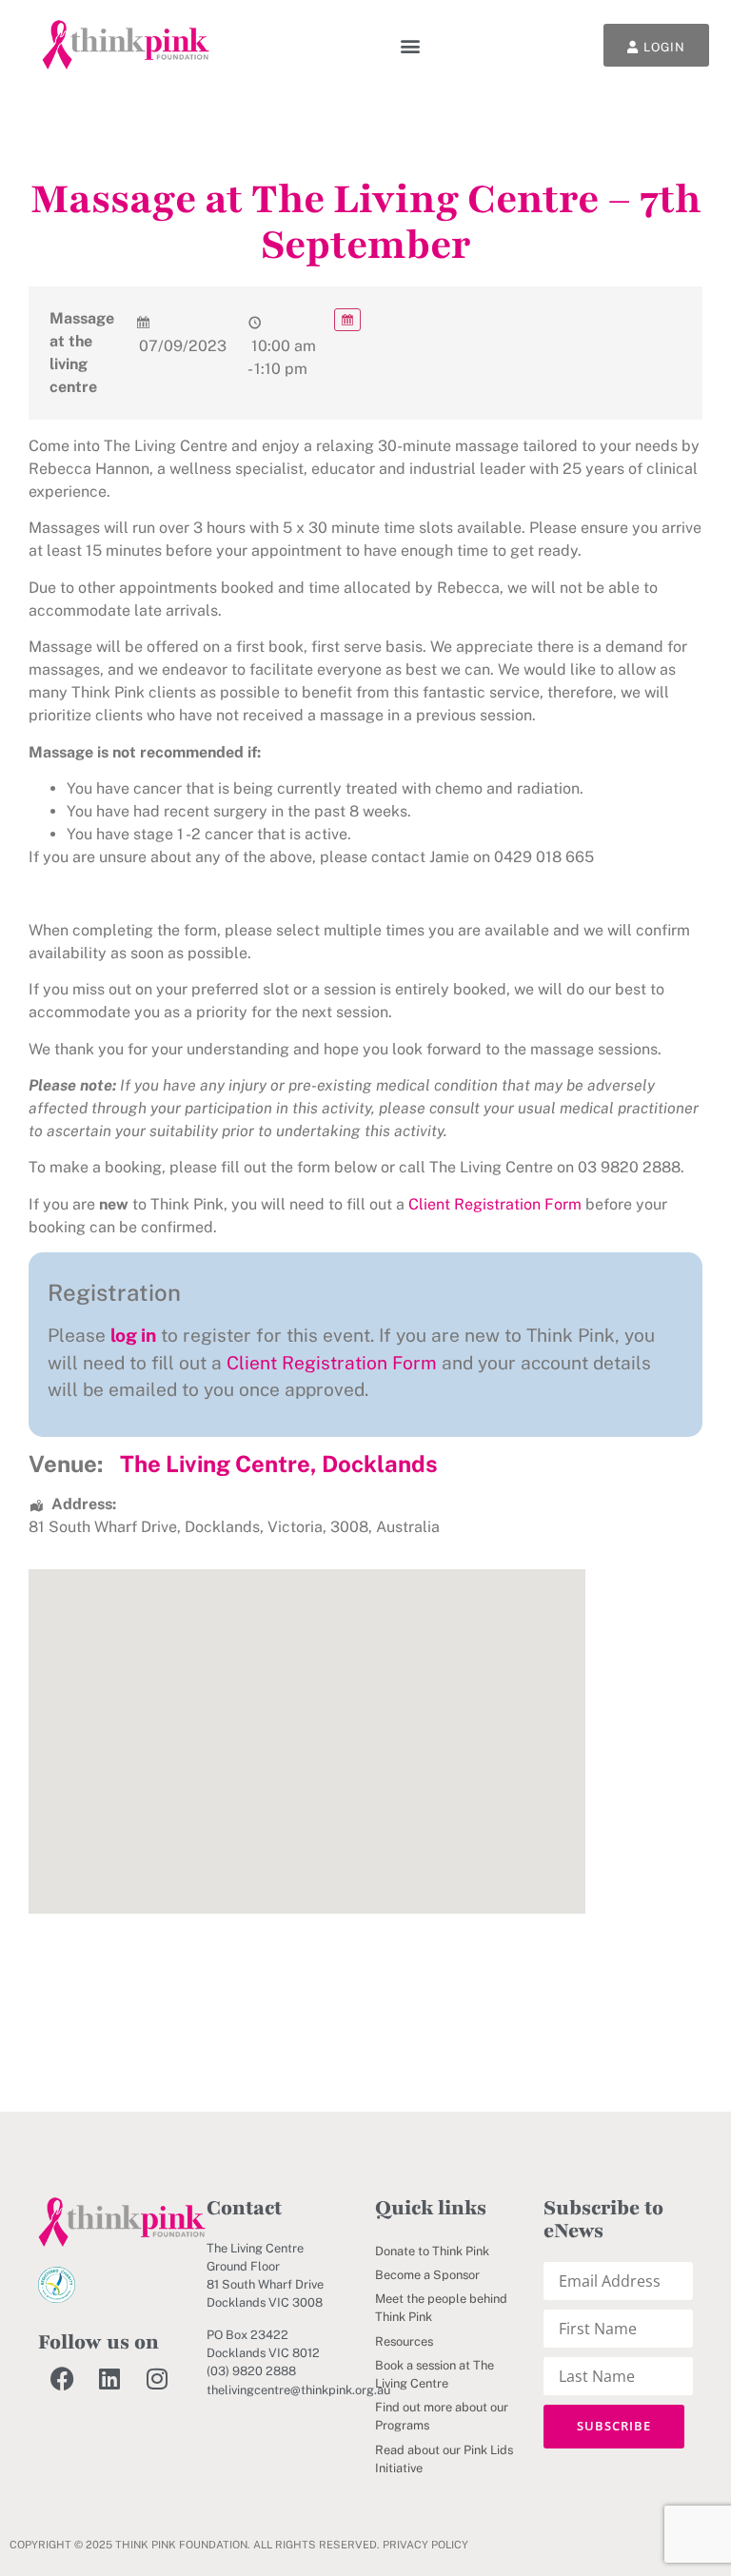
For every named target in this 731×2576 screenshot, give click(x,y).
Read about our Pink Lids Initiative (444, 2459)
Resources (404, 2341)
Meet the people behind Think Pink (441, 2308)
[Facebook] (62, 2378)
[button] (411, 45)
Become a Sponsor (427, 2275)
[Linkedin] (109, 2378)
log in (133, 1335)
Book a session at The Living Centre (435, 2374)
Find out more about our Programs (442, 2416)
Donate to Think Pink (432, 2251)
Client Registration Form (495, 1204)
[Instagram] (157, 2378)
